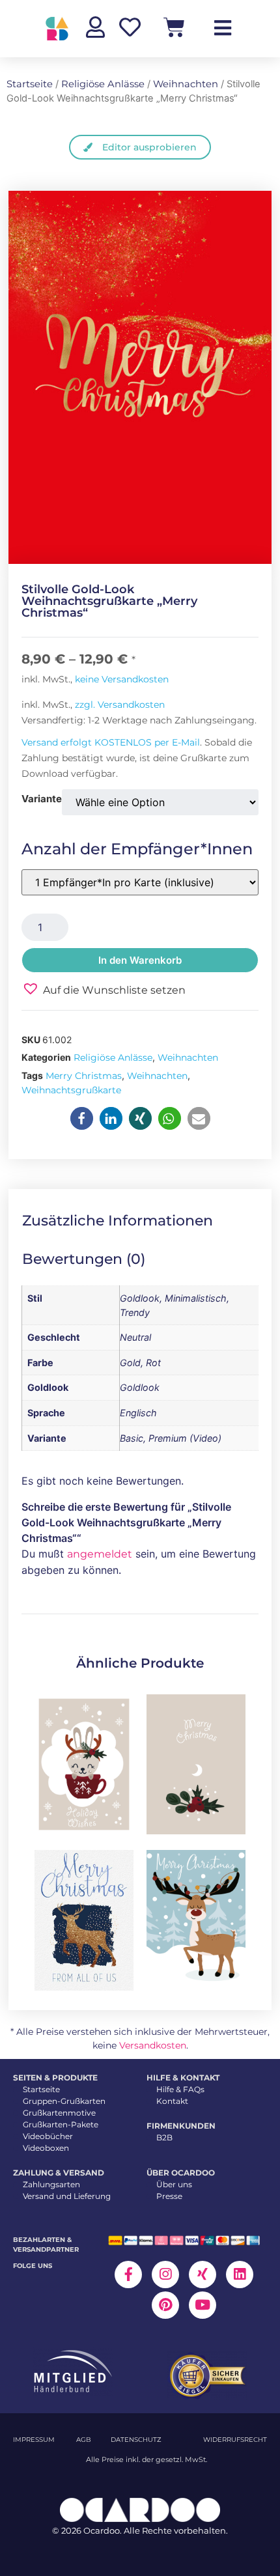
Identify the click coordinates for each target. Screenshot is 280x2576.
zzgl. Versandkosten (120, 705)
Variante (42, 799)
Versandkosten (153, 2045)
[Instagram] (165, 2275)
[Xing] (203, 2275)
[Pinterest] (165, 2305)
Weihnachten (186, 84)
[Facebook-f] (128, 2275)
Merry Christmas (84, 1076)
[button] (104, 989)
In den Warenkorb (140, 960)
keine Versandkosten (122, 679)
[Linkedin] (240, 2275)
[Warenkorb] (174, 27)
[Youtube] (203, 2305)
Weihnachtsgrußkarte (71, 1090)
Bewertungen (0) (84, 1259)
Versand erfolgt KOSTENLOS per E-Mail (111, 742)
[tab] (127, 1221)
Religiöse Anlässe (103, 84)
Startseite (30, 84)
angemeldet (100, 1554)
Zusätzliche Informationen (118, 1221)
